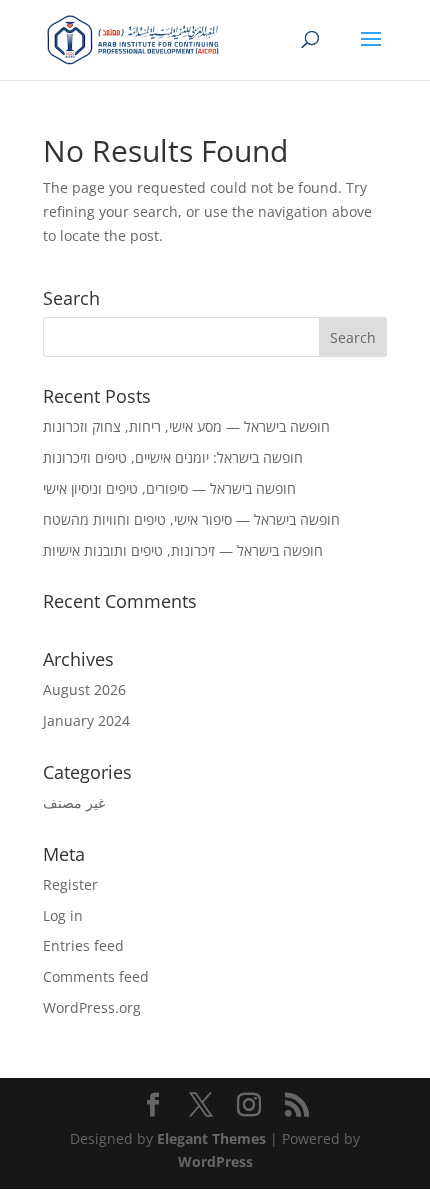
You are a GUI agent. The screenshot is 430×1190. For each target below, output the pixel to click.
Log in (63, 915)
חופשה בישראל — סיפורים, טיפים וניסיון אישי (169, 488)
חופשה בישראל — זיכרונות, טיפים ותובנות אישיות (183, 550)
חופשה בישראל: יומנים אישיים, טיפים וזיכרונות (173, 457)
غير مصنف (74, 802)
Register (70, 884)
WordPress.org (92, 1007)
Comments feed (96, 976)
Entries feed (83, 945)
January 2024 (86, 720)
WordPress (215, 1161)
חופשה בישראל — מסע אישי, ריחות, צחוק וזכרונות (186, 426)
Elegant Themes (211, 1138)
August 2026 (84, 689)
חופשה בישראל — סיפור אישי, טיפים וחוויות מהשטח (191, 519)
